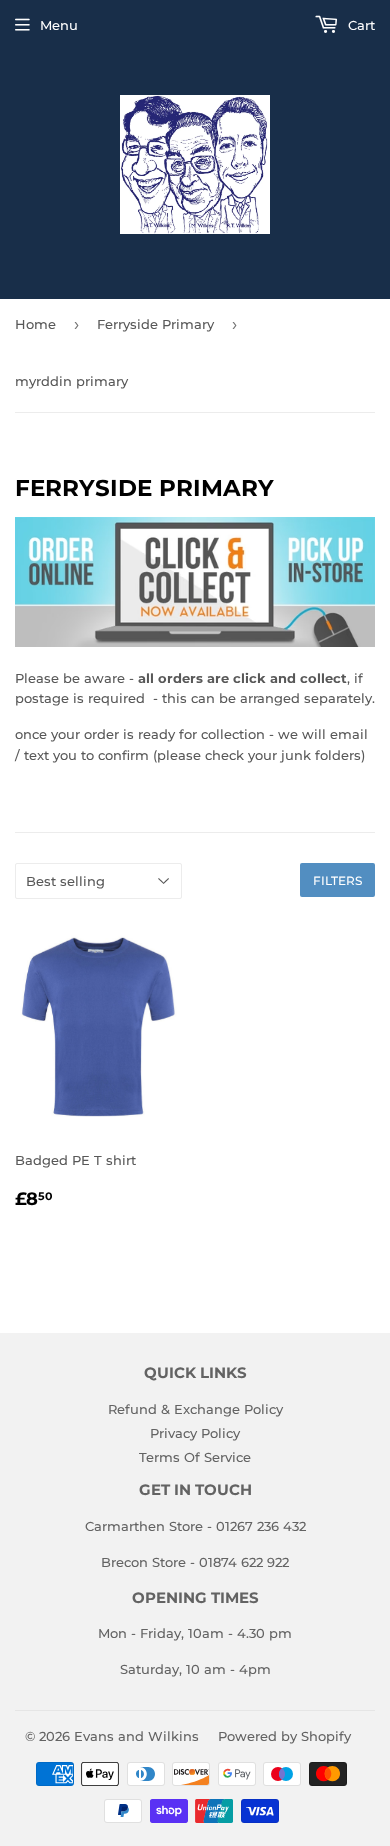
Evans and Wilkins (136, 1736)
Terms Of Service (195, 1457)
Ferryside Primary (155, 324)
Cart (359, 25)
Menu (59, 25)
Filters (337, 880)
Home (35, 324)
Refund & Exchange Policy (195, 1409)
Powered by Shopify (284, 1736)
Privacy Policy (195, 1433)
